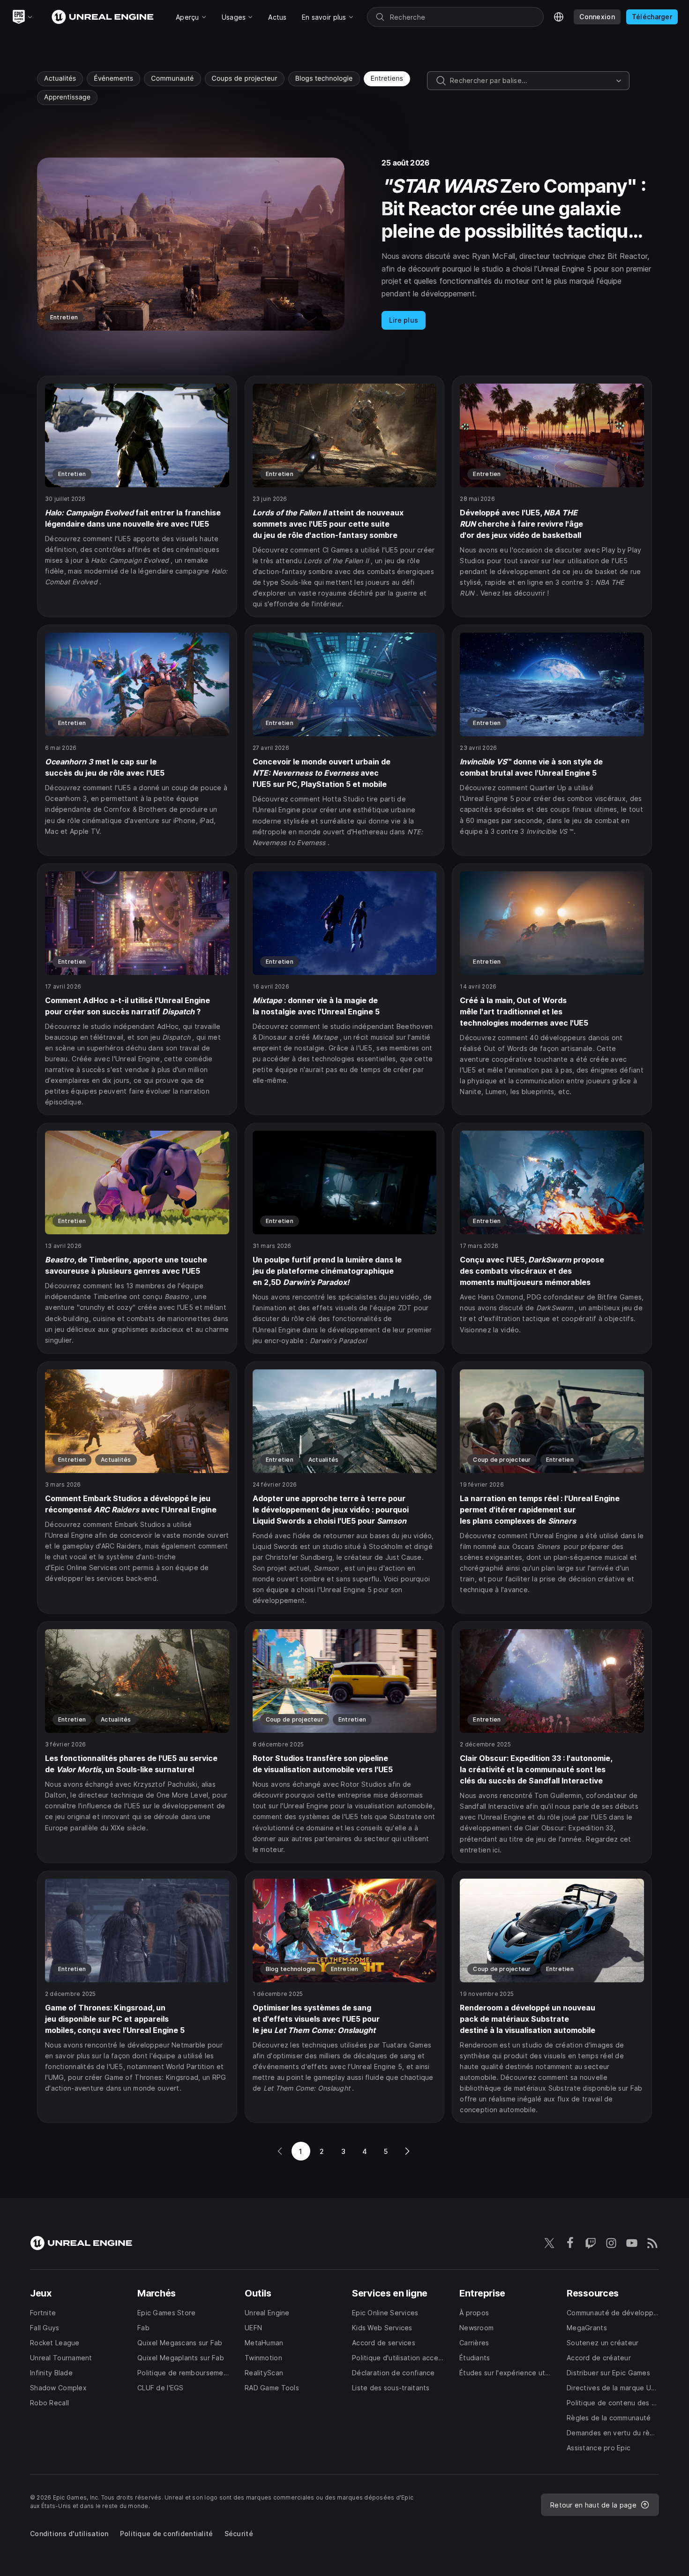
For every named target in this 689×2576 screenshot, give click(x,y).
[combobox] (531, 81)
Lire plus (404, 320)
